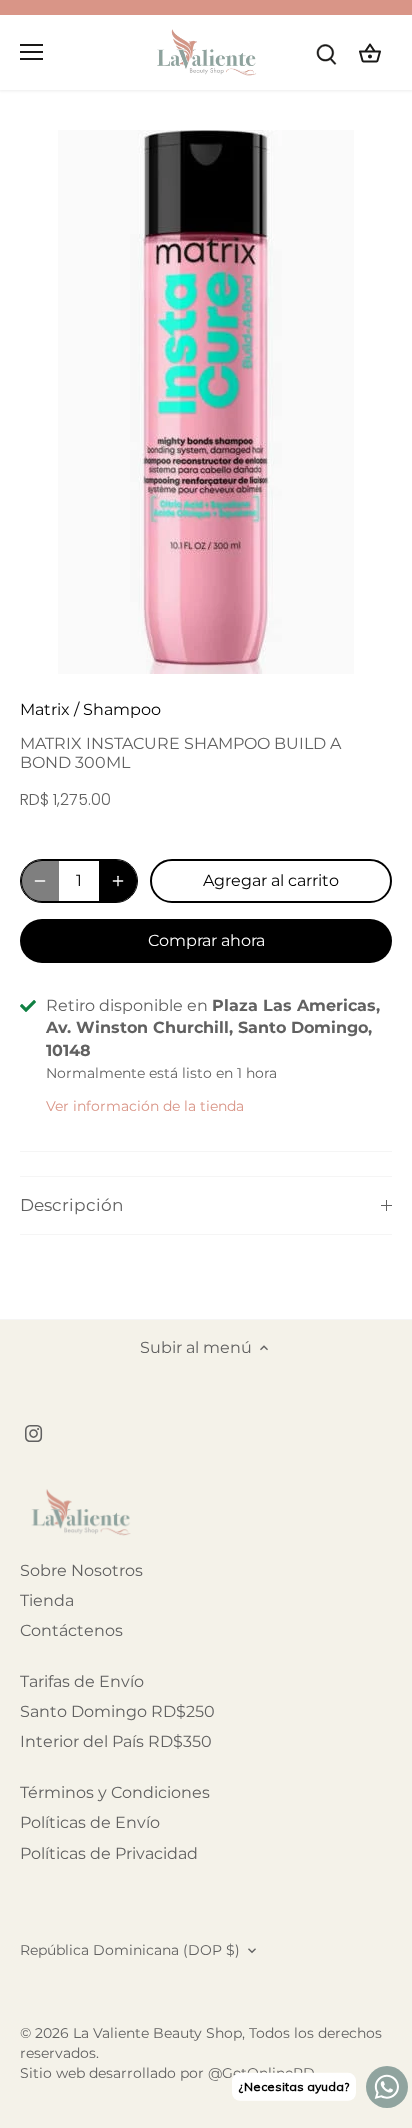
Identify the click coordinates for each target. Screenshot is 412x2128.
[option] (206, 402)
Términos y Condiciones (115, 1792)
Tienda (47, 1600)
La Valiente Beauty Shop (157, 2033)
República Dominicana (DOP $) (130, 1950)
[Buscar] (326, 52)
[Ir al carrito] (370, 52)
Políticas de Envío (90, 1822)
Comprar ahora (206, 940)
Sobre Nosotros (81, 1570)
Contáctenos (71, 1630)
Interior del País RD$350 (116, 1741)
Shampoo (122, 709)
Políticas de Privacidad (109, 1853)
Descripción (71, 1205)
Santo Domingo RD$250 (117, 1711)
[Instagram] (33, 1432)
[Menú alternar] (31, 52)
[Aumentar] (118, 881)
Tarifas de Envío (82, 1681)
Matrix (45, 709)
